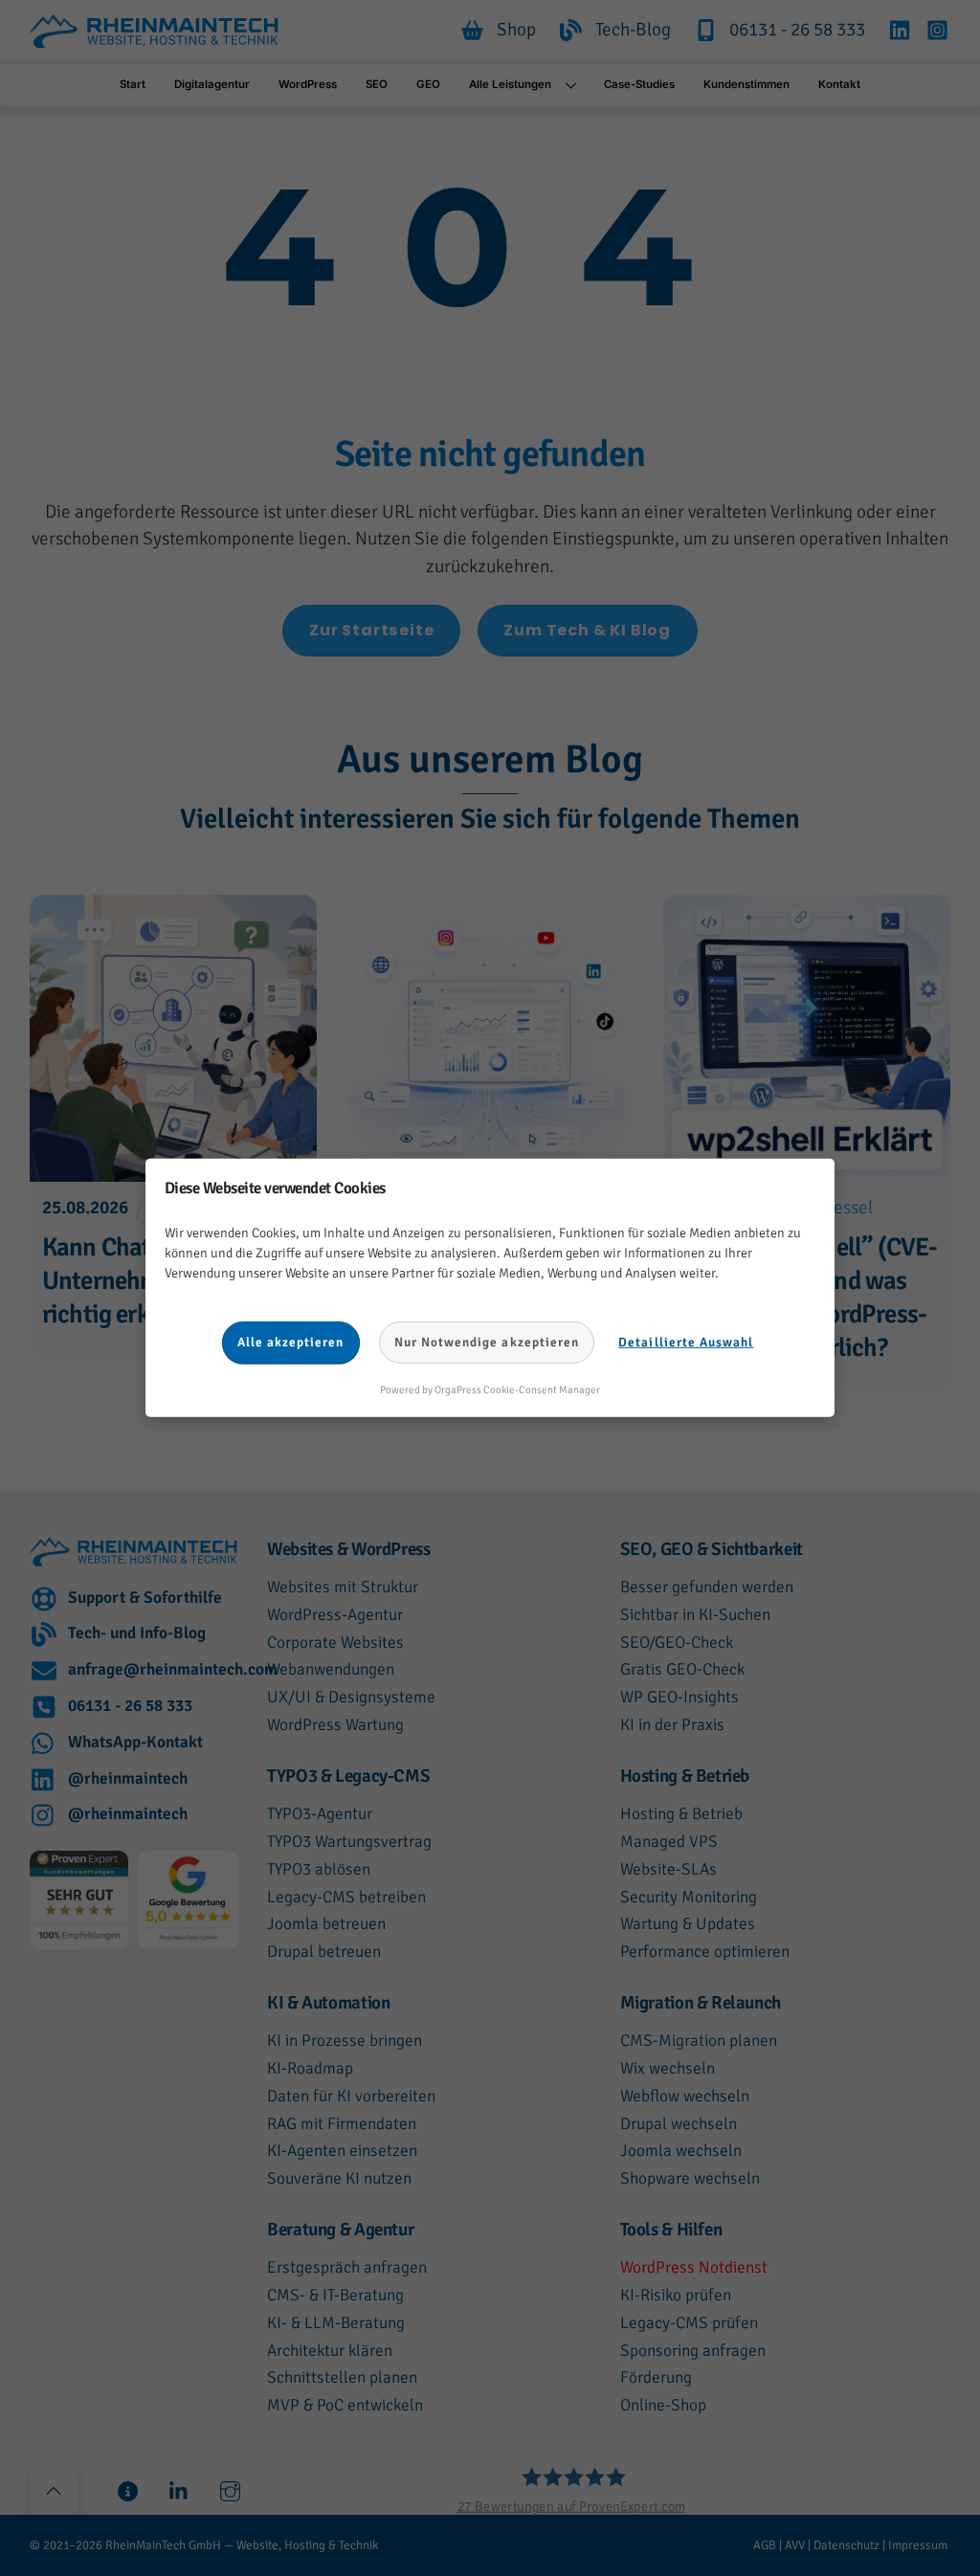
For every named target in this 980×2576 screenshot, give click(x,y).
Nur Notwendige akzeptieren (487, 1342)
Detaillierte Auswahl (686, 1342)
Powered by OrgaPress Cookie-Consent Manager (490, 1390)
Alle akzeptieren (291, 1342)
